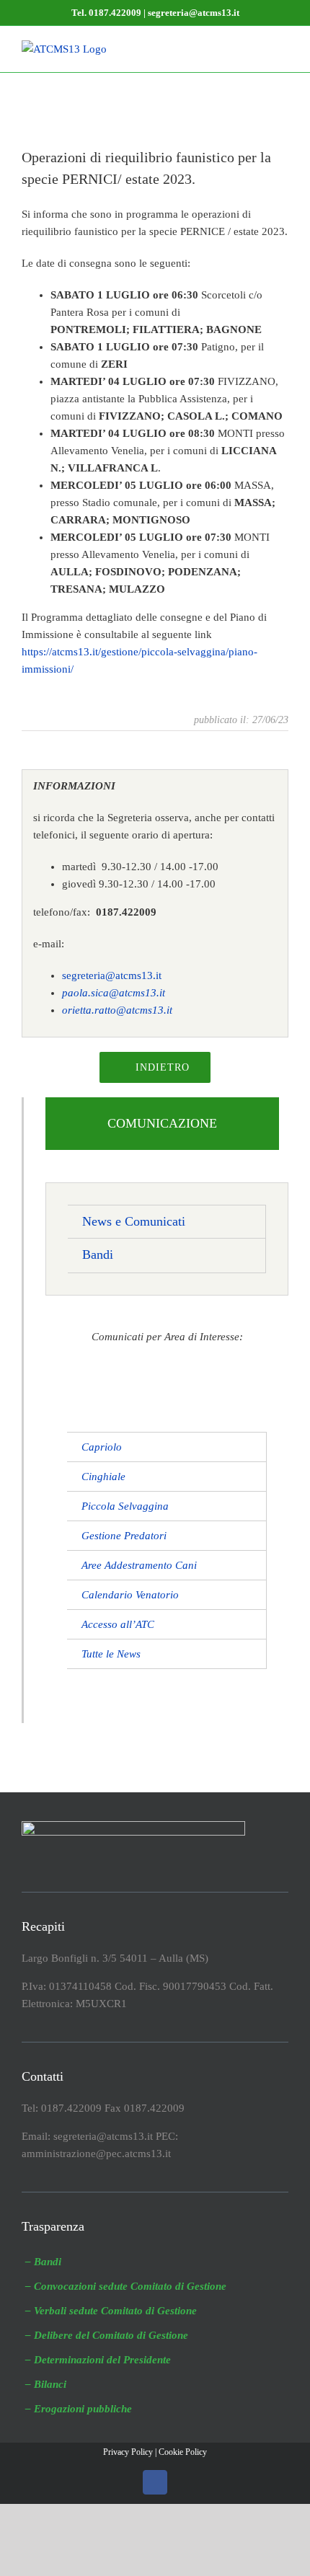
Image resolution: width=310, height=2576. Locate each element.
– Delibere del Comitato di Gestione (107, 2335)
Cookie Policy (183, 2452)
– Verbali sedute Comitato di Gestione (111, 2311)
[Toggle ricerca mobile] (257, 48)
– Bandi (43, 2262)
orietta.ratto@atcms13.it (117, 1010)
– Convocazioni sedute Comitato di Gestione (126, 2286)
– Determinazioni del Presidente (98, 2360)
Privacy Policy (128, 2452)
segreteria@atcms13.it (112, 975)
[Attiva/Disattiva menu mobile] (283, 48)
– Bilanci (46, 2384)
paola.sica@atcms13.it (114, 993)
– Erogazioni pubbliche (79, 2409)
